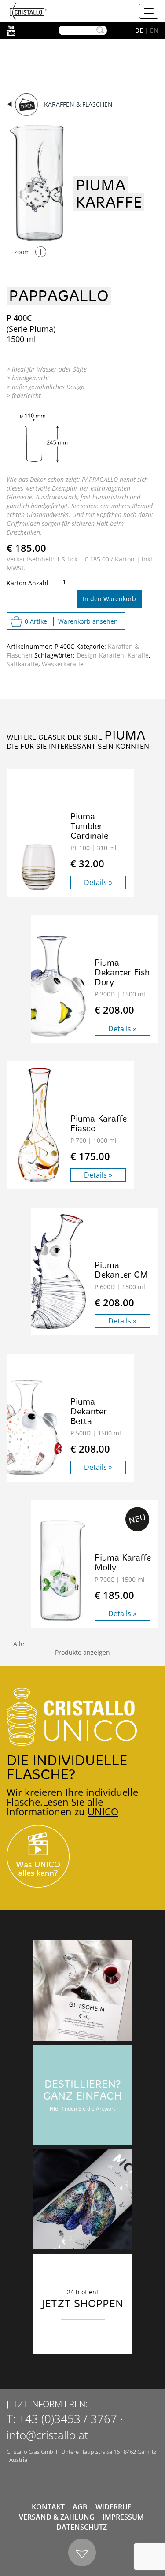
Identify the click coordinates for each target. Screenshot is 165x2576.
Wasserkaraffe (63, 664)
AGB (80, 2507)
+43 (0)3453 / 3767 (68, 2419)
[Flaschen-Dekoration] (82, 2199)
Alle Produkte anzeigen (62, 1648)
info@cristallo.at (48, 2435)
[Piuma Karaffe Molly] (63, 1571)
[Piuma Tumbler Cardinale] (38, 867)
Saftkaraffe (22, 664)
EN (154, 30)
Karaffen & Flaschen (78, 104)
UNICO (103, 1811)
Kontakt (48, 2507)
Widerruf (114, 2507)
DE (139, 30)
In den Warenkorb (109, 599)
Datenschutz (82, 2527)
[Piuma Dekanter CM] (54, 1271)
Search (100, 30)
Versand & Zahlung (57, 2517)
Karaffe (138, 655)
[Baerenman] (82, 1991)
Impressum (123, 2517)
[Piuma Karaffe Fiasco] (38, 1125)
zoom (22, 252)
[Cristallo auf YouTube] (82, 1856)
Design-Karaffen (100, 655)
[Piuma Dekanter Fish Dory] (54, 986)
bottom (82, 2553)
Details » (98, 882)
